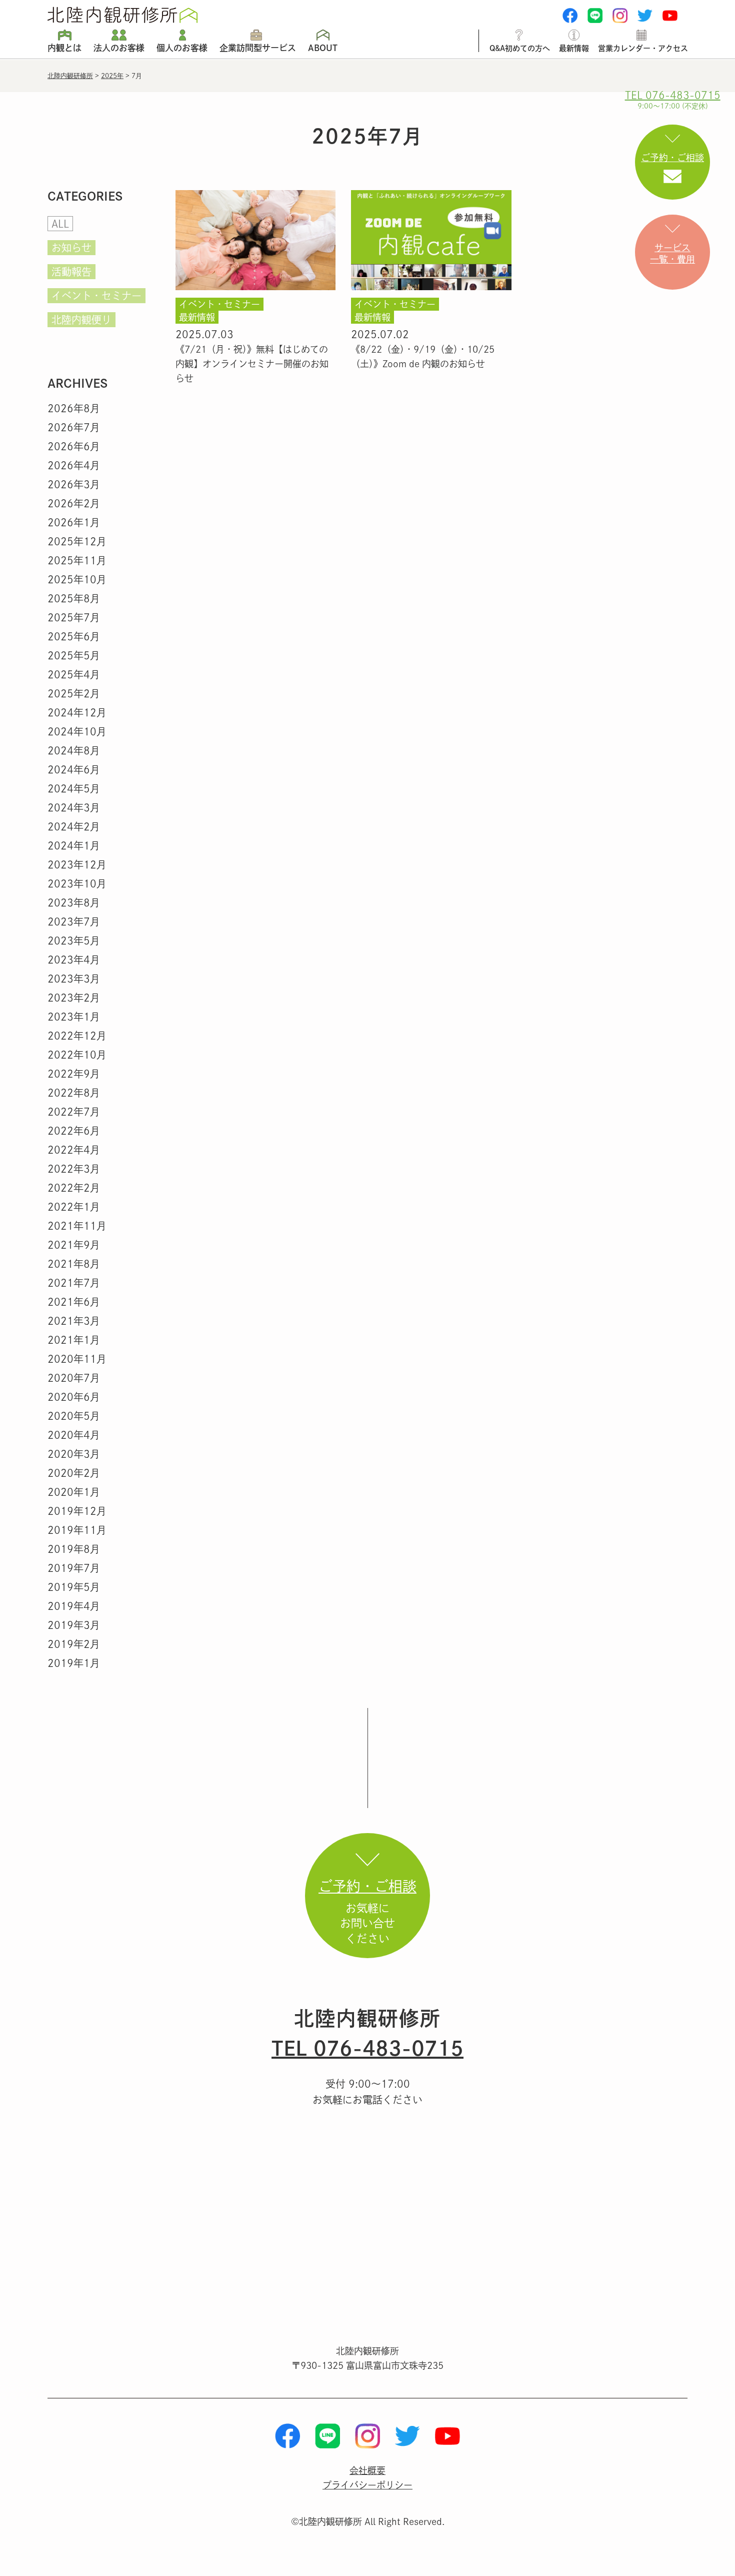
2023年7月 (74, 922)
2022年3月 (74, 1169)
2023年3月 (74, 979)
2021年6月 (74, 1302)
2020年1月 (74, 1492)
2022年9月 (74, 1074)
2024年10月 (77, 731)
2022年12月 (77, 1036)
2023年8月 (74, 903)
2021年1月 (74, 1340)
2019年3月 (74, 1625)
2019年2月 (74, 1644)
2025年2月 (74, 693)
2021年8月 (74, 1264)
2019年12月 (77, 1511)
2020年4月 (74, 1435)
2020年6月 (74, 1397)
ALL (60, 224)
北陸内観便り (81, 320)
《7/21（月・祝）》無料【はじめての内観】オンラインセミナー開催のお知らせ (252, 364)
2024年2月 (74, 826)
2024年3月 (74, 807)
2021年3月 (74, 1321)
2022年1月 (74, 1207)
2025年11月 (77, 560)
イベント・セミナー (96, 296)
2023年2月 (74, 998)
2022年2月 (74, 1188)
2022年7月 (74, 1112)
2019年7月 (74, 1568)
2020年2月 (74, 1473)
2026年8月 (74, 408)
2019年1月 (74, 1663)
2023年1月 (74, 1017)
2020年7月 (74, 1378)
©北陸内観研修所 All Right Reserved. (368, 2521)
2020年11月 (77, 1359)
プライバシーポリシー (367, 2485)
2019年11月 (77, 1530)
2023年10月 (77, 884)
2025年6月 (74, 636)
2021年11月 (77, 1226)
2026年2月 (74, 503)
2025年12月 (77, 541)
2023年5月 (74, 941)
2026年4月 (74, 465)
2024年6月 (74, 769)
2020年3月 (74, 1454)
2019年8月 (74, 1549)
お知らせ (71, 248)
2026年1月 (74, 522)
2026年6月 (74, 446)
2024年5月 (74, 788)
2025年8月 (74, 598)
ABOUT (323, 48)
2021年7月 (74, 1283)
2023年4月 (74, 960)
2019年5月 (74, 1587)
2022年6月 (74, 1131)
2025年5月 (74, 655)
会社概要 (367, 2470)
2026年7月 (74, 427)
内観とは (64, 48)
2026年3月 (74, 484)
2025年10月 (77, 579)
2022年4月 (74, 1150)
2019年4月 (74, 1606)
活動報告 (71, 272)
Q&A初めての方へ (520, 48)
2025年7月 (74, 617)
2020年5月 (74, 1416)
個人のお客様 (182, 48)
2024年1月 (74, 845)
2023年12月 (77, 865)
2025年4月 (74, 674)
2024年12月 (77, 712)
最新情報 (574, 48)
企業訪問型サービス (258, 48)
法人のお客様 (119, 48)
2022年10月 (77, 1055)
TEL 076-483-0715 (367, 2048)
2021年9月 (74, 1245)
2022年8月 (74, 1093)
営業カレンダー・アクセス (643, 48)
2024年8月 (74, 750)
